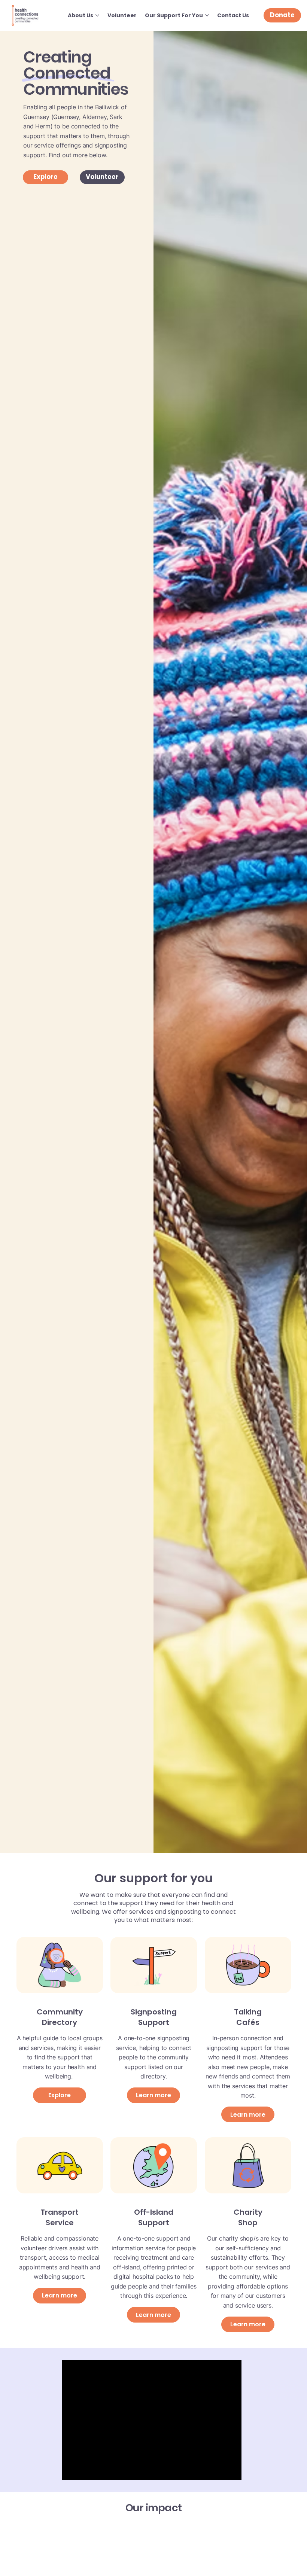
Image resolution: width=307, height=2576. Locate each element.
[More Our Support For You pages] (207, 15)
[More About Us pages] (97, 15)
